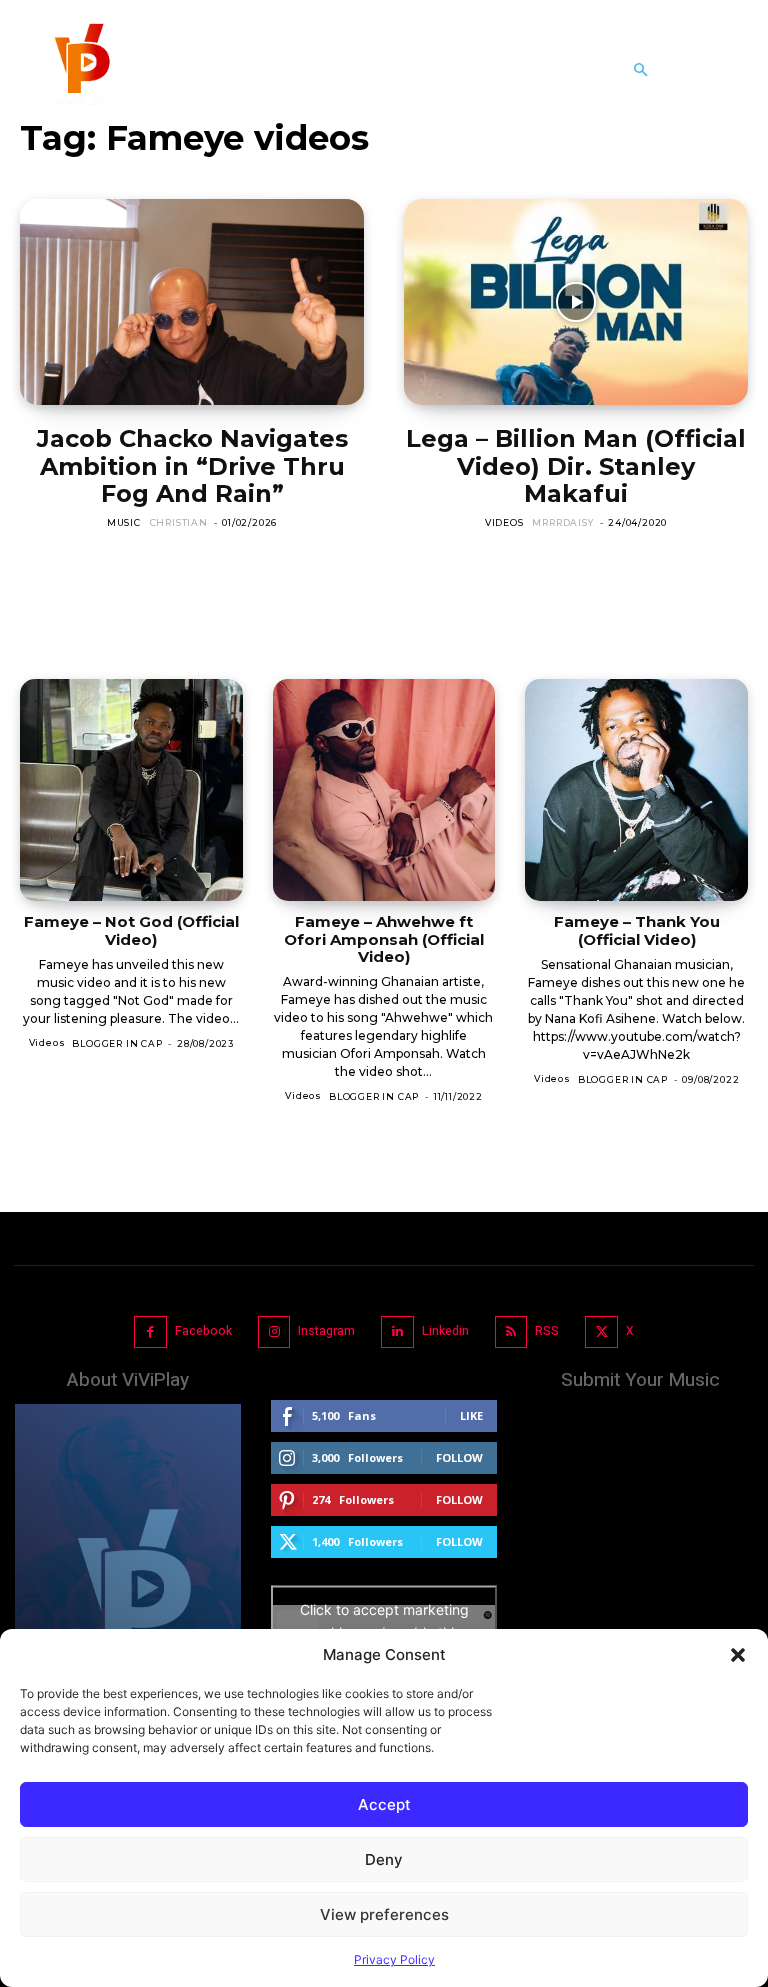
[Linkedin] (397, 1332)
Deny (384, 1859)
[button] (738, 1655)
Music (124, 522)
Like (471, 1415)
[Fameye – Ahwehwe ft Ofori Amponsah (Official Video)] (384, 790)
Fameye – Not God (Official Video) (131, 930)
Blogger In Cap (117, 1043)
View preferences (384, 1914)
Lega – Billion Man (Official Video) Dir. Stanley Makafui (576, 466)
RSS (547, 1331)
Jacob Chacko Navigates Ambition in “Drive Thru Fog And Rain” (192, 466)
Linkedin (445, 1331)
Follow (459, 1457)
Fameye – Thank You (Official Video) (637, 930)
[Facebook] (150, 1332)
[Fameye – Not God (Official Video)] (131, 790)
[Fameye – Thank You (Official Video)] (636, 790)
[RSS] (511, 1332)
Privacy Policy (394, 1959)
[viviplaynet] (80, 70)
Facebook (203, 1331)
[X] (601, 1332)
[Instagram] (274, 1332)
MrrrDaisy (562, 522)
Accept (384, 1804)
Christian (179, 522)
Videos (504, 522)
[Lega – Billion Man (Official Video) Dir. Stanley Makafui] (576, 302)
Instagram (326, 1331)
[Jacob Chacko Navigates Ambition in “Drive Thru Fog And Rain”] (192, 302)
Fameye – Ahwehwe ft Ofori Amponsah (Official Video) (384, 939)
